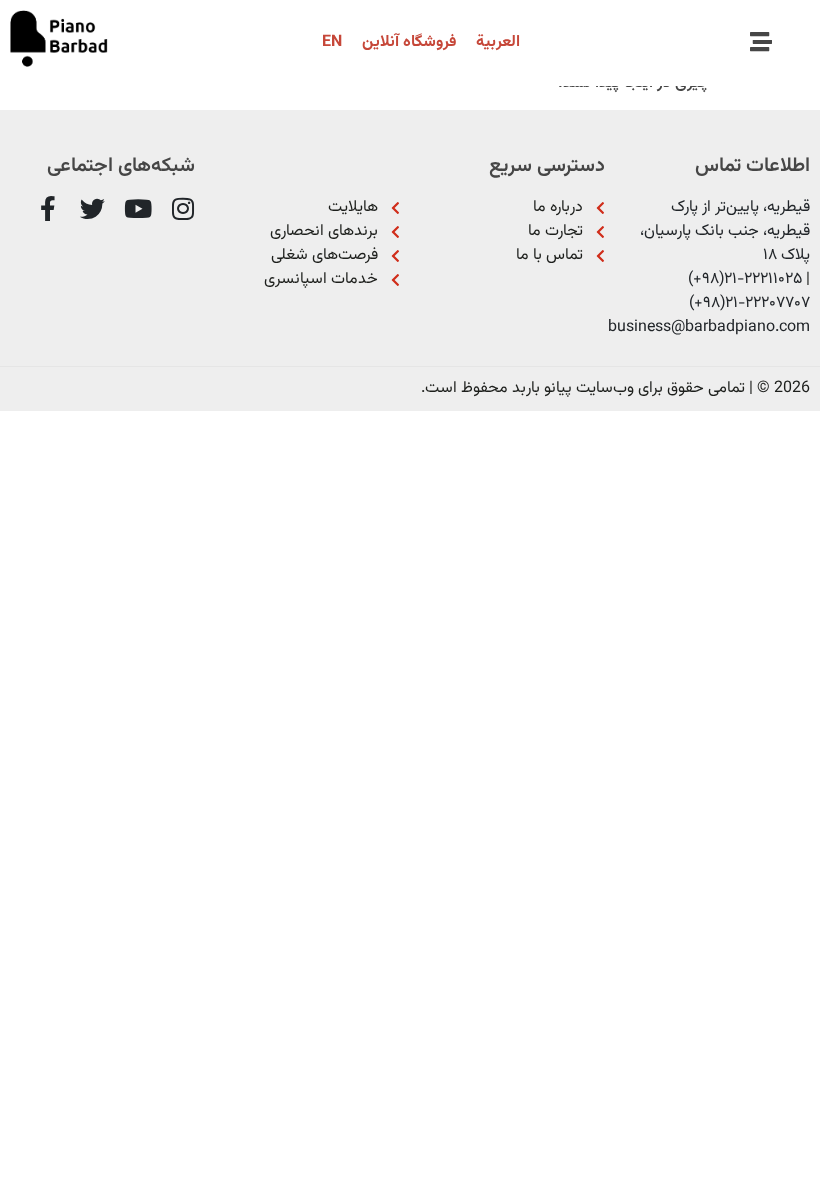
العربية (498, 42)
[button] (760, 43)
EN (332, 42)
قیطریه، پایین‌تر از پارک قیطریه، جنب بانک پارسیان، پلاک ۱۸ (725, 231)
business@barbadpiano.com (709, 327)
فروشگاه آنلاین (409, 42)
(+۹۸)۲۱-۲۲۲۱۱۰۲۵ (745, 279)
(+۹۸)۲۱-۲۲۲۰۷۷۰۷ (749, 303)
